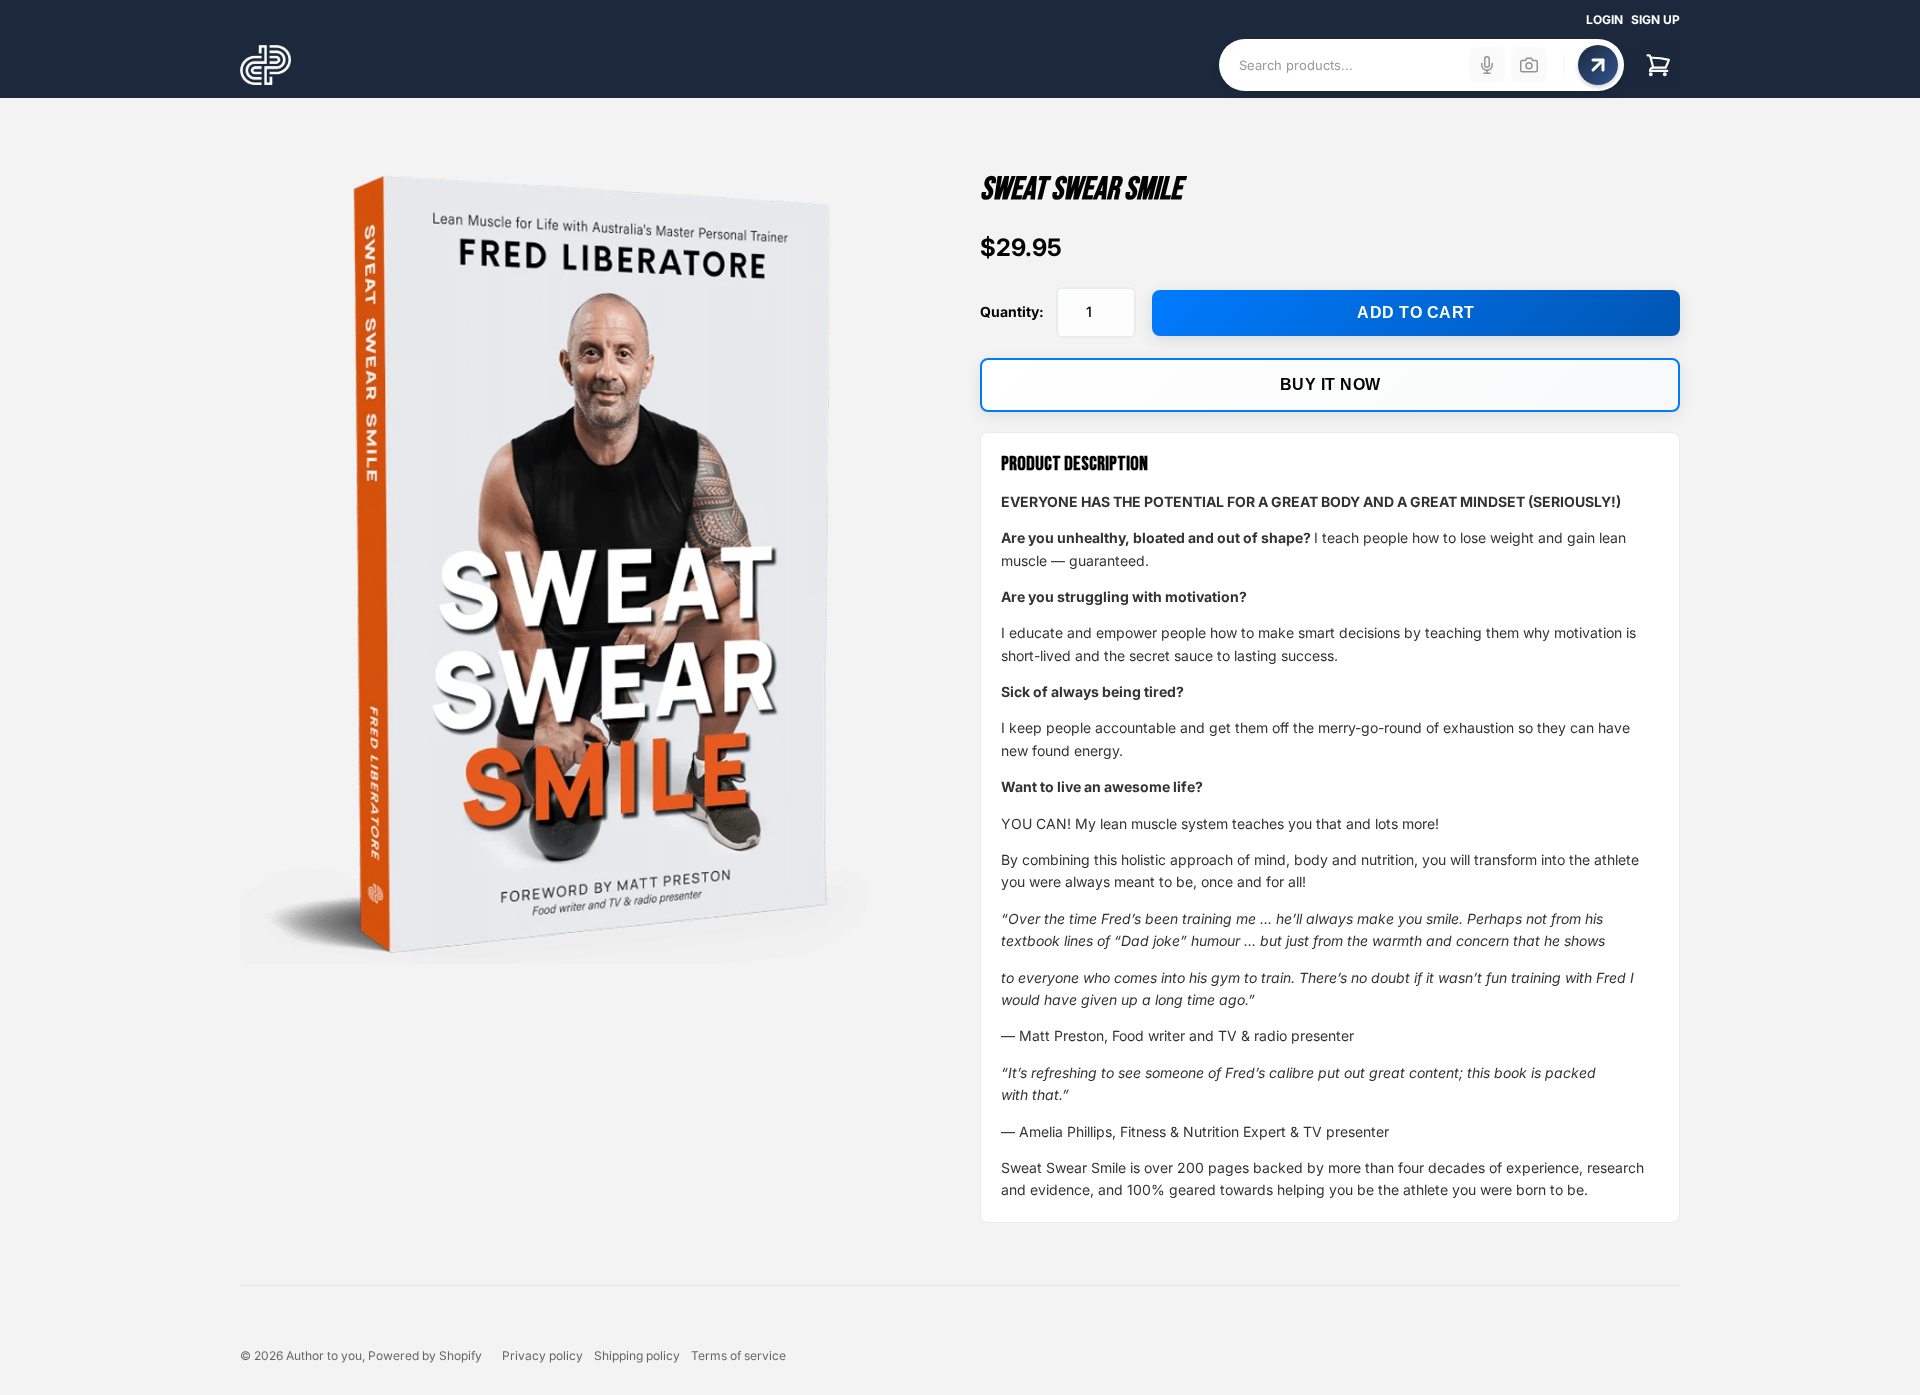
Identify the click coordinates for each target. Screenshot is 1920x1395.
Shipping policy (637, 1355)
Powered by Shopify (425, 1355)
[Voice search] (1487, 65)
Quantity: (1012, 311)
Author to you (324, 1355)
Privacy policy (542, 1355)
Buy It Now (1330, 384)
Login (1604, 19)
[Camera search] (1529, 65)
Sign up (1655, 19)
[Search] (1598, 65)
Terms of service (738, 1355)
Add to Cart (1416, 312)
